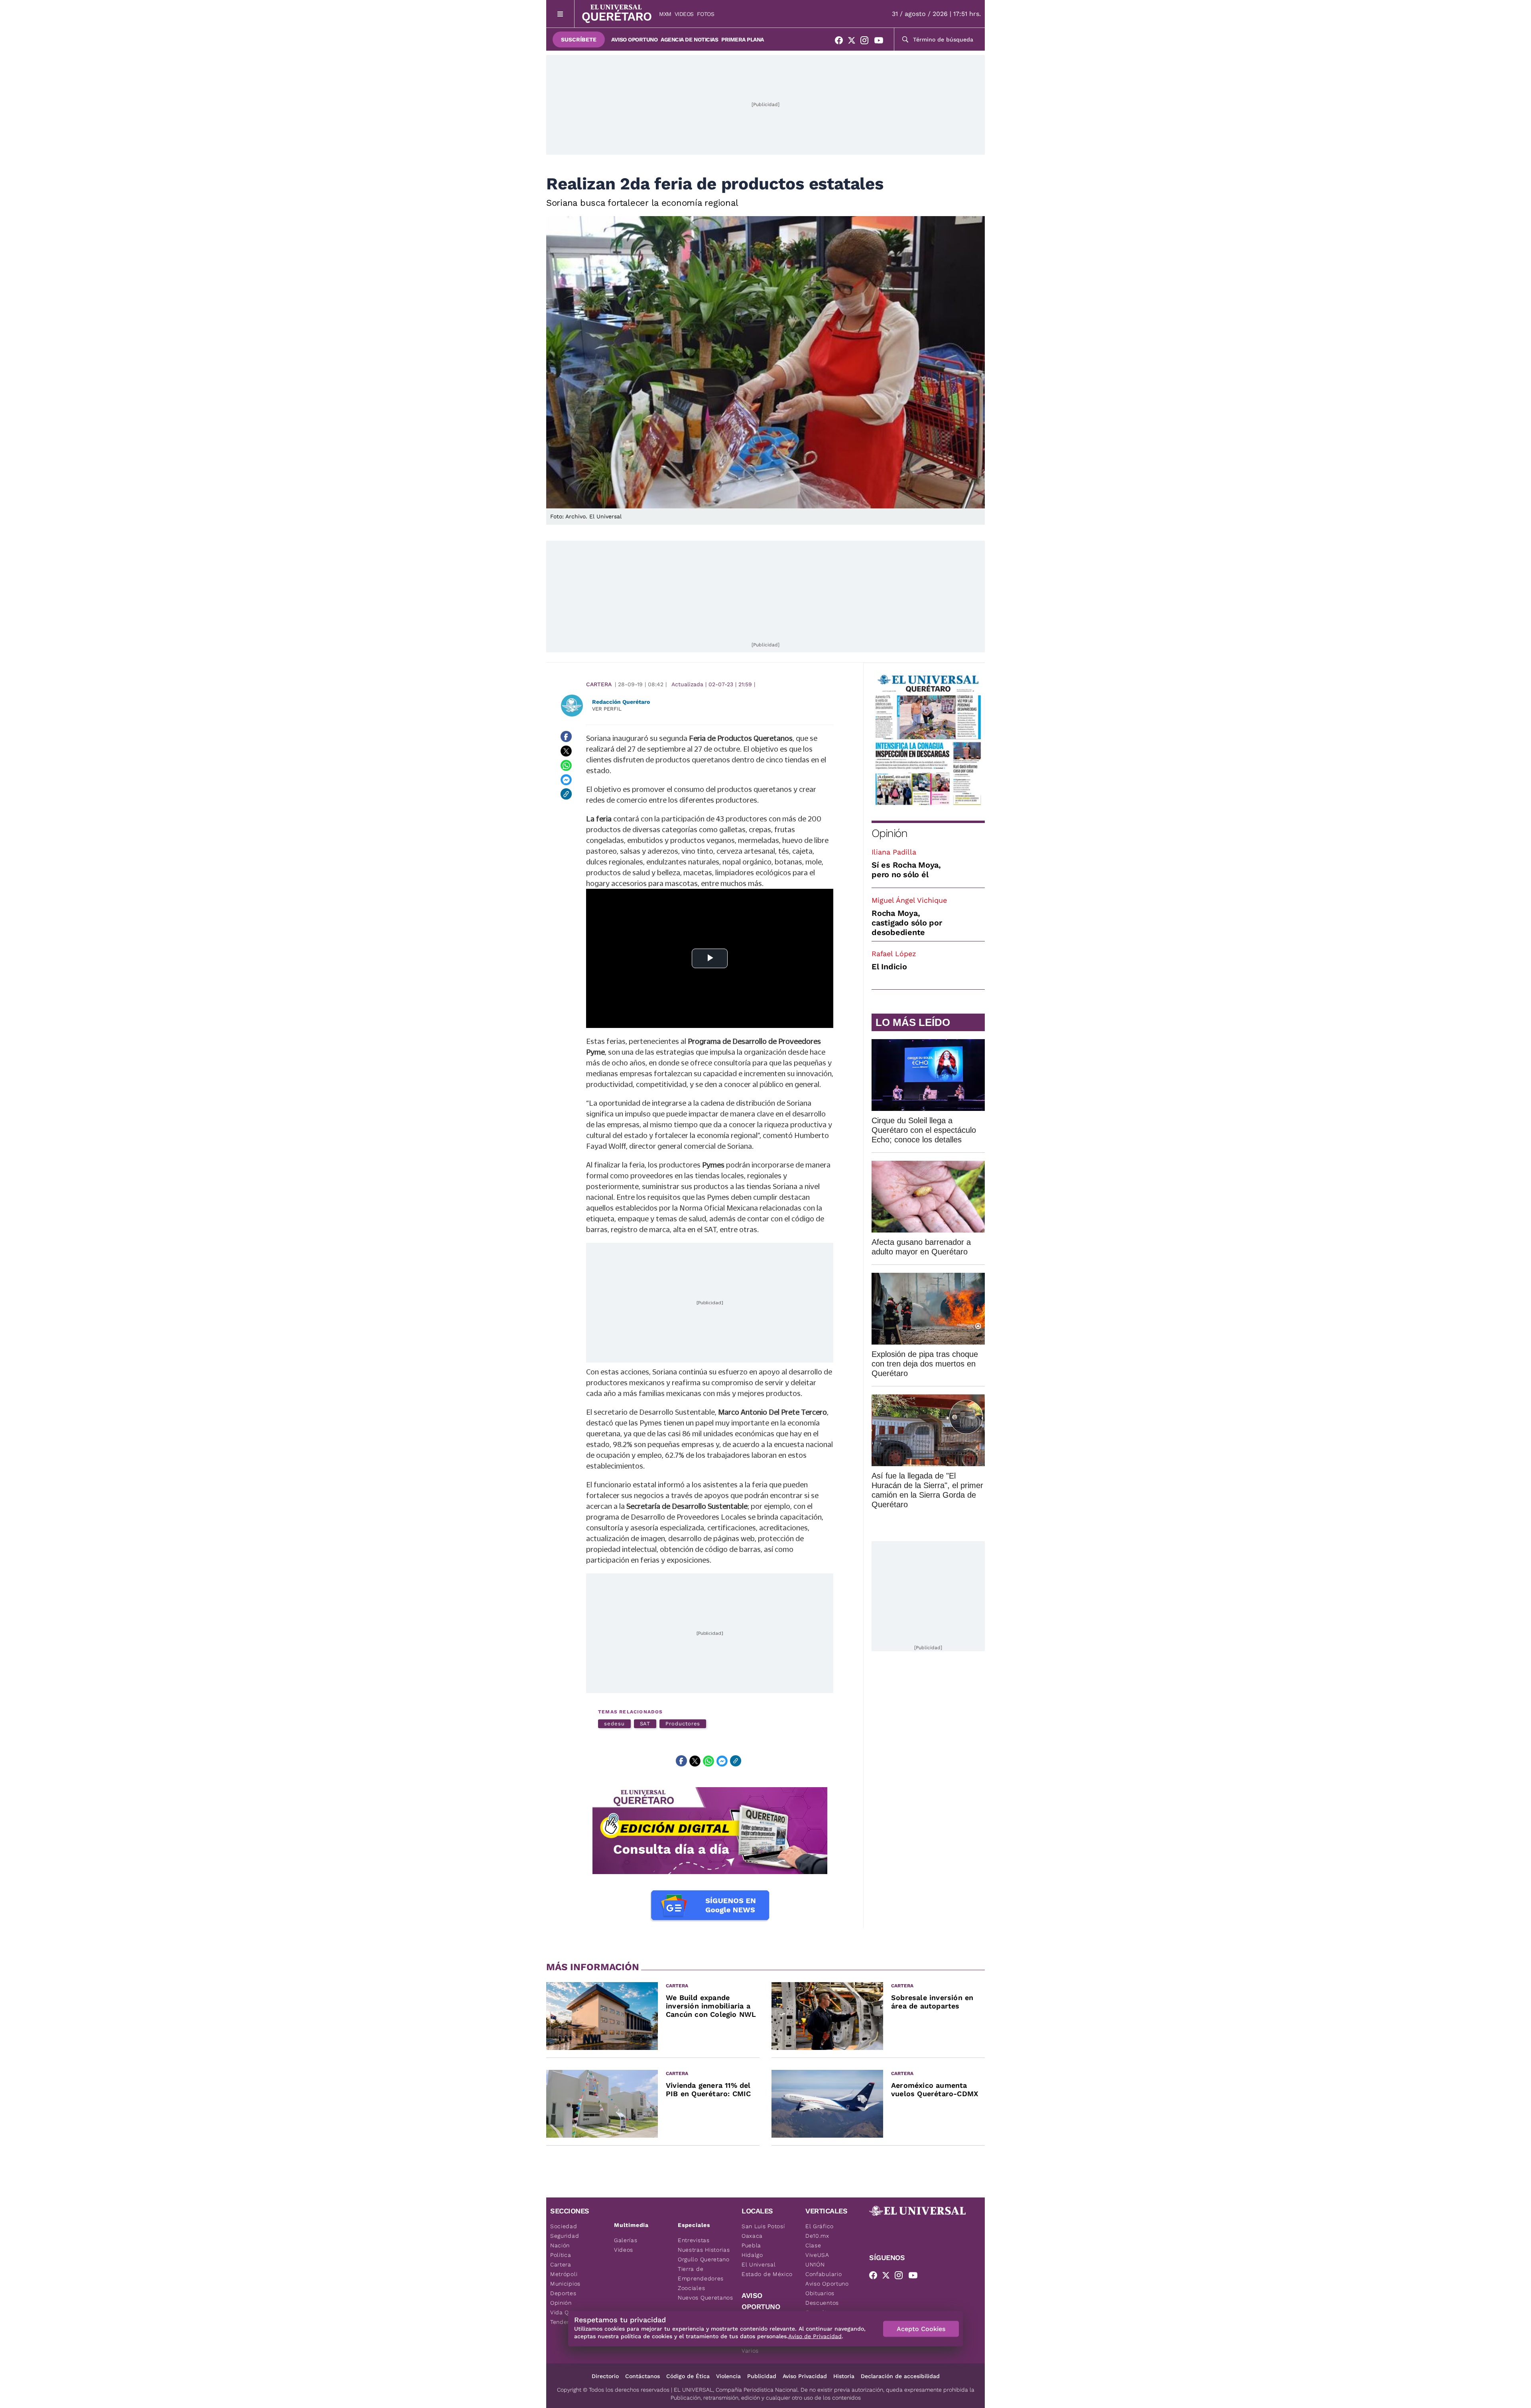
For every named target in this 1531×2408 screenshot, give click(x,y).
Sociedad (564, 2226)
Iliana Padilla (894, 852)
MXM (665, 14)
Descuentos (822, 2303)
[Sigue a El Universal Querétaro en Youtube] (881, 42)
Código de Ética (688, 2376)
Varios (750, 2351)
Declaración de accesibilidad (900, 2376)
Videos (684, 14)
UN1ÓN (815, 2264)
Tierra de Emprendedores (701, 2274)
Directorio (605, 2376)
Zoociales (691, 2288)
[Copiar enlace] (566, 794)
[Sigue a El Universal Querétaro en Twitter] (854, 42)
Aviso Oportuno (634, 39)
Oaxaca (752, 2236)
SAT (645, 1724)
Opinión (889, 833)
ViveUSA (817, 2255)
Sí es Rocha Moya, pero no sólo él (906, 870)
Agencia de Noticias (689, 39)
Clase (813, 2245)
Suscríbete (579, 39)
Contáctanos (643, 2376)
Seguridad (565, 2236)
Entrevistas (694, 2240)
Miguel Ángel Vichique (909, 900)
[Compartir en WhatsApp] (566, 765)
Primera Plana (743, 39)
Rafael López (894, 954)
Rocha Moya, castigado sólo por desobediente (907, 923)
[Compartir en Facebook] (566, 736)
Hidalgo (752, 2255)
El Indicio (889, 967)
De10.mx (817, 2236)
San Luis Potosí (763, 2226)
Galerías (626, 2240)
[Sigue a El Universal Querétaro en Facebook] (841, 42)
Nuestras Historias (704, 2250)
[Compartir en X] (566, 751)
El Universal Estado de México (767, 2269)
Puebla (751, 2245)
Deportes (563, 2293)
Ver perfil (607, 709)
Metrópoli (564, 2274)
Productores (683, 1724)
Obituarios (820, 2293)
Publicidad (762, 2376)
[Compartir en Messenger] (566, 780)
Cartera (599, 684)
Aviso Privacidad (805, 2376)
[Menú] (560, 14)
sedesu (614, 1724)
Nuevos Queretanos (705, 2298)
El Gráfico (820, 2226)
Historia (844, 2376)
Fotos (706, 14)
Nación (560, 2245)
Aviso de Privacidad (815, 2336)
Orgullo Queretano (704, 2259)
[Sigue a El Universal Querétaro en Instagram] (867, 42)
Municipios (565, 2284)
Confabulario (824, 2274)
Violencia (728, 2376)
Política (561, 2255)
